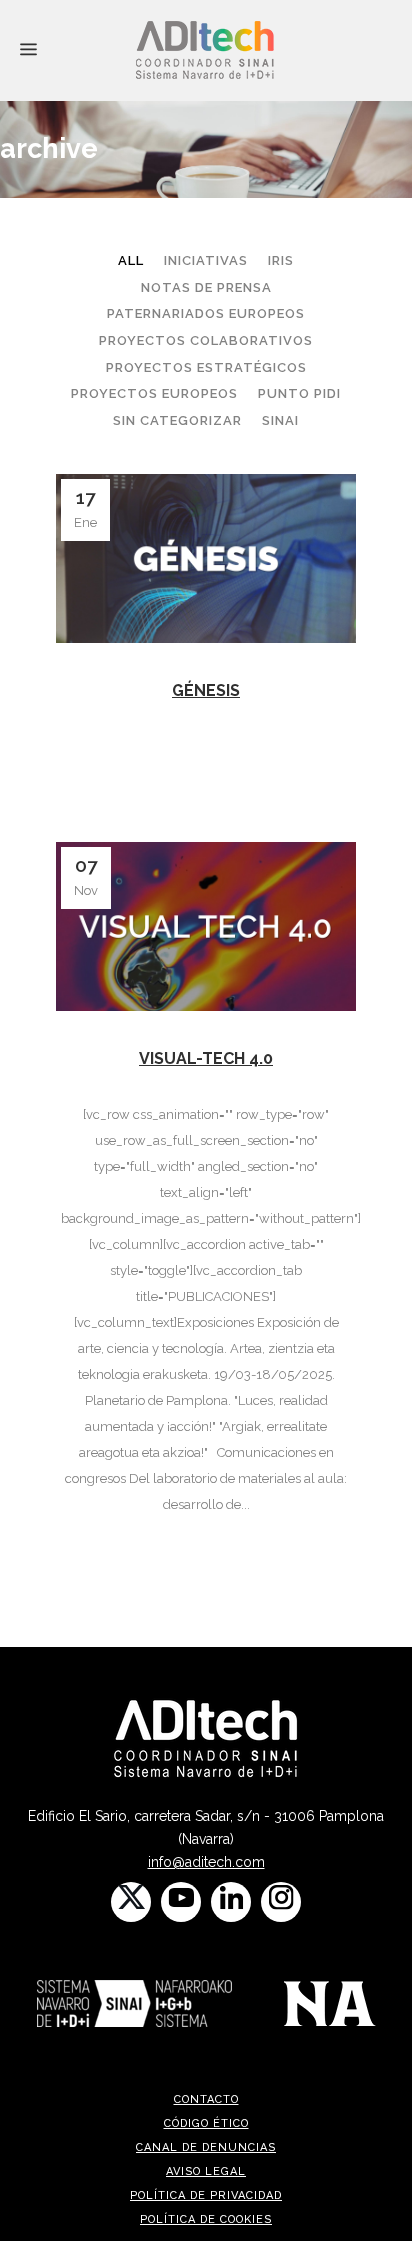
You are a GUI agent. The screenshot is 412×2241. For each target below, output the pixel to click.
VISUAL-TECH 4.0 (206, 1058)
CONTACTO (206, 2099)
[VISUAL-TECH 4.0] (206, 926)
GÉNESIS (206, 690)
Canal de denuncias (206, 2147)
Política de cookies (206, 2219)
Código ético (206, 2123)
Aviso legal (206, 2171)
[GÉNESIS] (206, 558)
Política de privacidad (206, 2195)
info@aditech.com (206, 1862)
